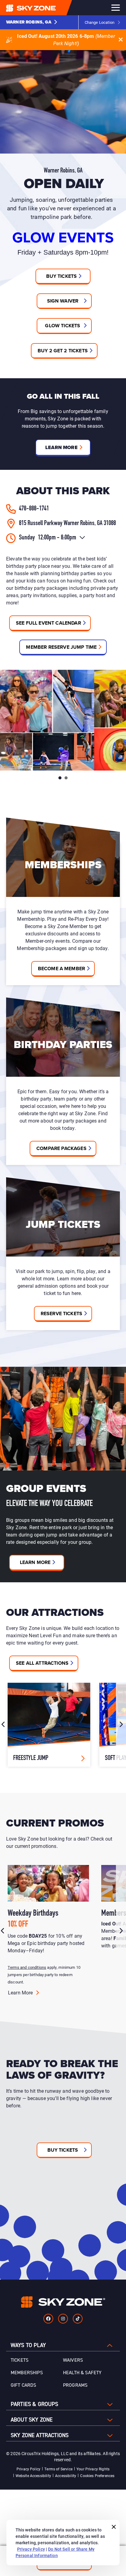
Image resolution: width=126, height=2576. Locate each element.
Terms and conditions (27, 1967)
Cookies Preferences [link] (97, 2476)
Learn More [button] (61, 447)
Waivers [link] (73, 2360)
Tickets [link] (20, 2360)
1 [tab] (60, 778)
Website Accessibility (33, 2476)
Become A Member (61, 969)
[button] (32, 22)
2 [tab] (66, 778)
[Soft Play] (49, 1725)
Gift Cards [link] (24, 2385)
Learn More (35, 1562)
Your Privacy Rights (93, 2469)
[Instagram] (63, 2319)
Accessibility (66, 2476)
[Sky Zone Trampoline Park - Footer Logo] (63, 2302)
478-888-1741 (34, 509)
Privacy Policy (28, 2469)
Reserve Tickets (61, 1313)
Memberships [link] (27, 2373)
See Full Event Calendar (48, 623)
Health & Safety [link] (82, 2373)
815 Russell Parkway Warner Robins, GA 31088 (67, 523)
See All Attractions (42, 1663)
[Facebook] (48, 2319)
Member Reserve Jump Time (61, 647)
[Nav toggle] (116, 8)
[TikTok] (78, 2319)
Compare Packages (61, 1148)
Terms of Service (58, 2469)
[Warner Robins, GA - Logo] (43, 8)
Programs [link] (75, 2385)
